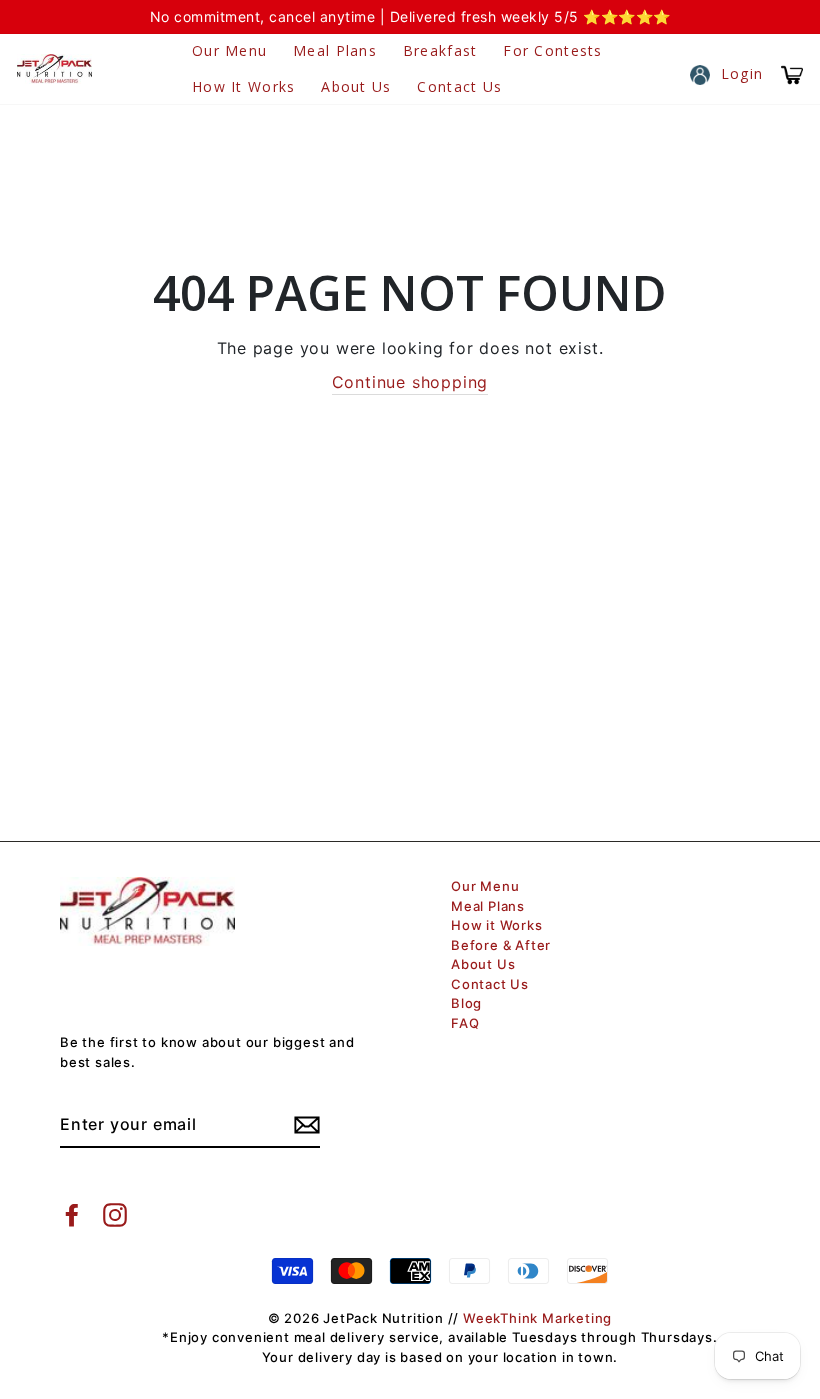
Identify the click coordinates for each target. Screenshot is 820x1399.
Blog (466, 1003)
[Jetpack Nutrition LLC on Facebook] (72, 1215)
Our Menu (229, 50)
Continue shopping (410, 382)
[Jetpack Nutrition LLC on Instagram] (115, 1215)
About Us (356, 86)
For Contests (552, 50)
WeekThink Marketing (537, 1318)
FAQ (465, 1023)
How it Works (243, 86)
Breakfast (440, 50)
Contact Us (459, 86)
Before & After (501, 945)
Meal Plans (335, 50)
